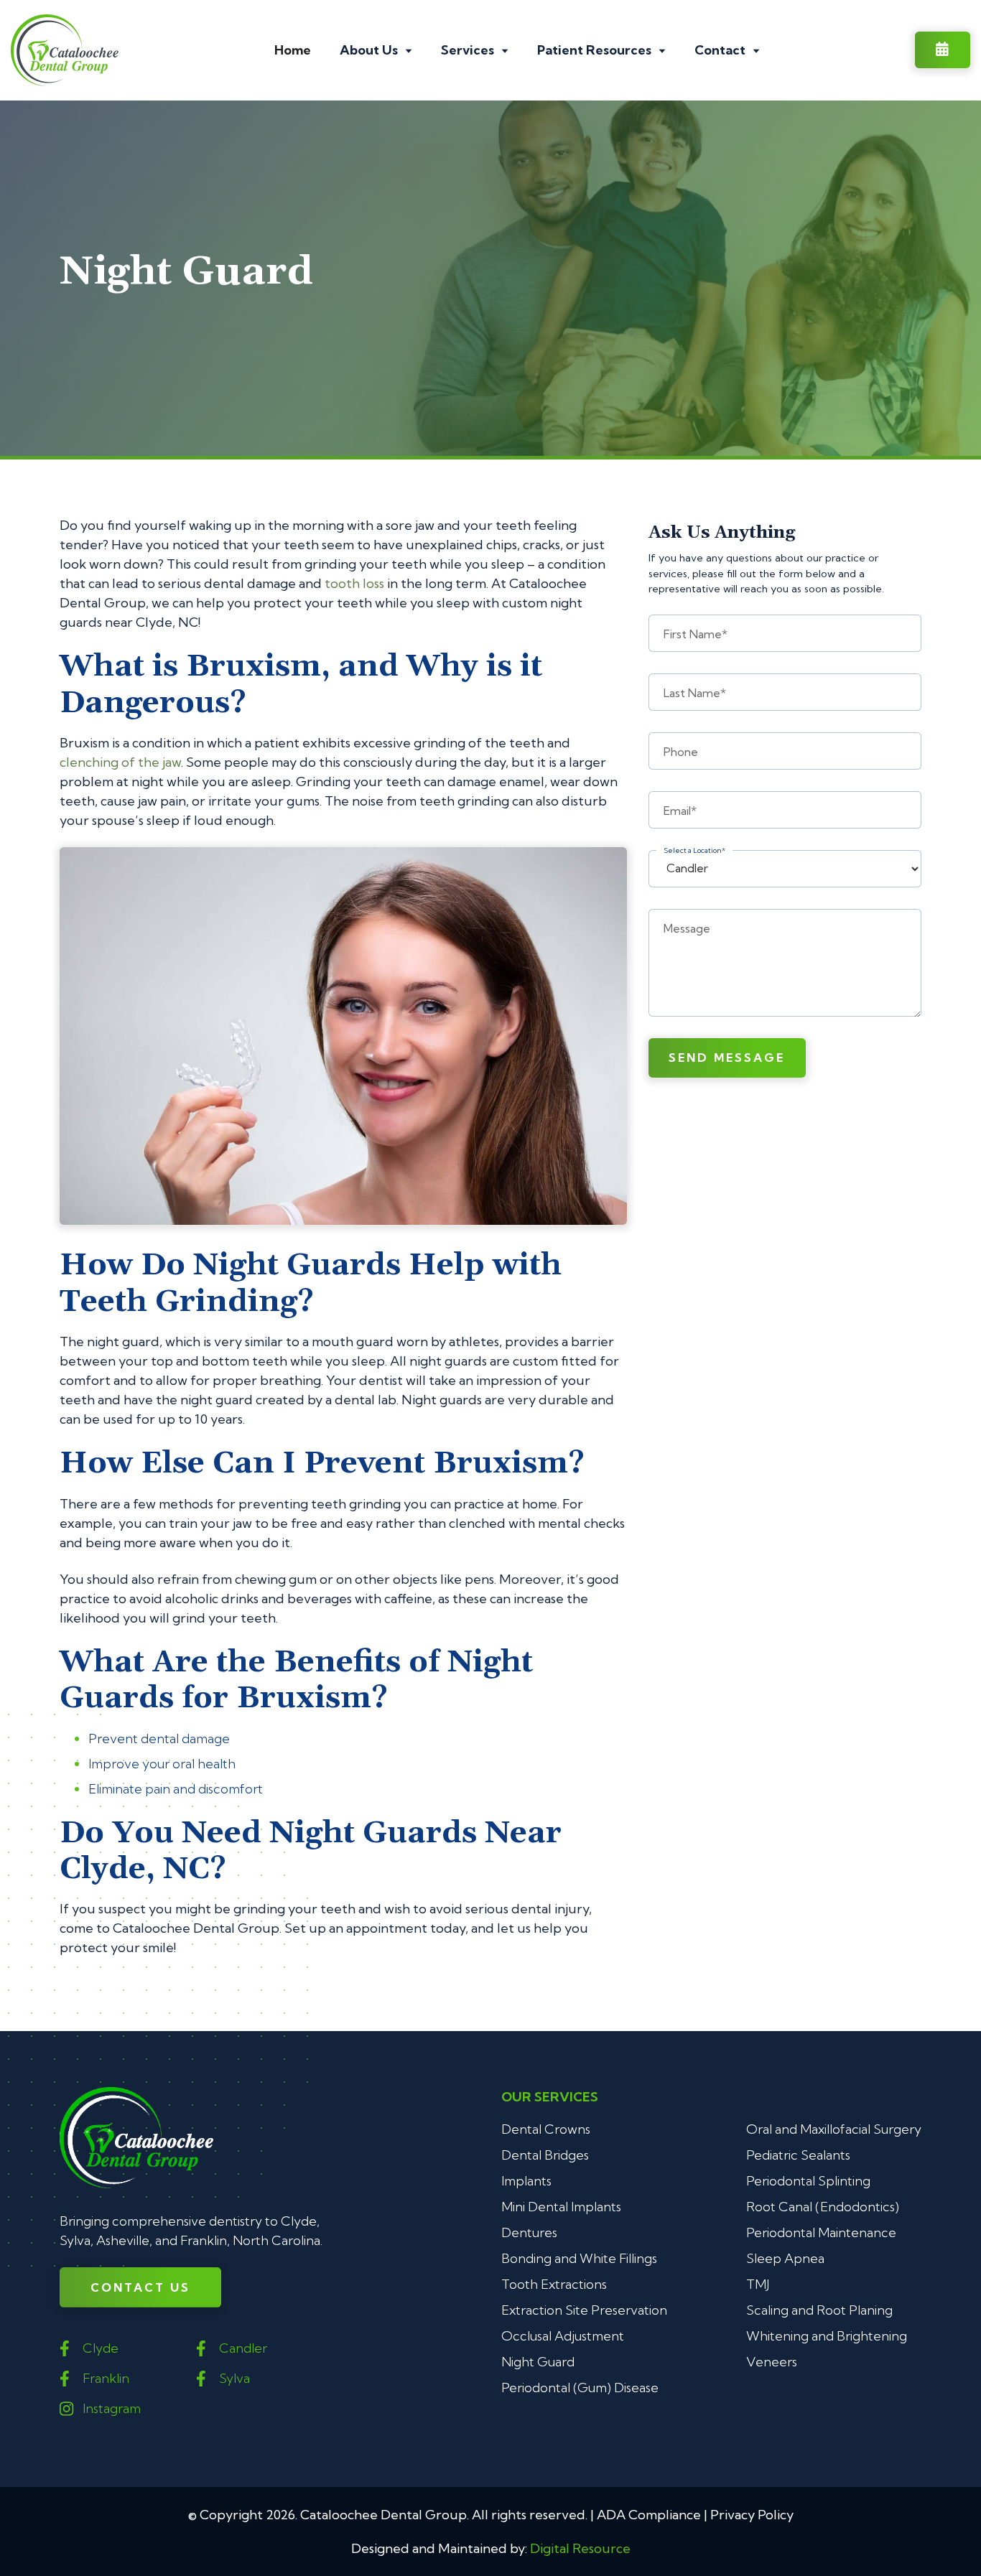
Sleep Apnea (785, 2258)
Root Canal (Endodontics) (823, 2207)
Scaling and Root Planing (819, 2310)
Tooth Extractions (554, 2284)
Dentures (529, 2232)
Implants (526, 2181)
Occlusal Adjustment (563, 2336)
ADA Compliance (649, 2515)
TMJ (758, 2284)
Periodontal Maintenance (821, 2232)
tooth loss (354, 583)
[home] (65, 50)
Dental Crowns (546, 2129)
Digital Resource (580, 2548)
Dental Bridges (545, 2155)
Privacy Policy (752, 2515)
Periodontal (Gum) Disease (580, 2388)
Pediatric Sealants (798, 2155)
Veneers (772, 2362)
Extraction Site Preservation (584, 2310)
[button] (376, 50)
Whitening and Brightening (827, 2336)
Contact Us (140, 2287)
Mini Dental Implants (561, 2207)
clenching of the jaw (120, 762)
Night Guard (538, 2362)
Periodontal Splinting (808, 2181)
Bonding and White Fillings (579, 2258)
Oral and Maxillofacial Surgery (834, 2129)
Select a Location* (694, 851)
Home (293, 50)
